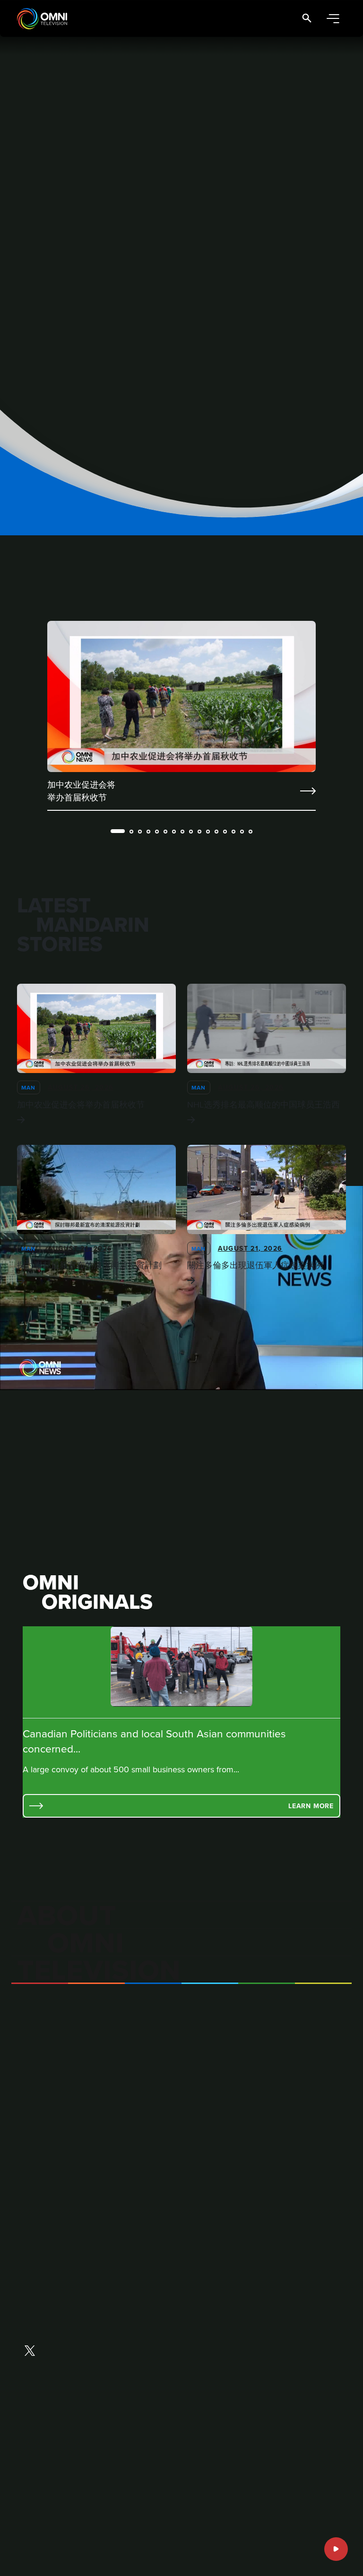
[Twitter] (30, 2352)
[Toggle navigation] (333, 19)
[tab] (118, 831)
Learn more (311, 1806)
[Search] (307, 19)
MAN (29, 1087)
